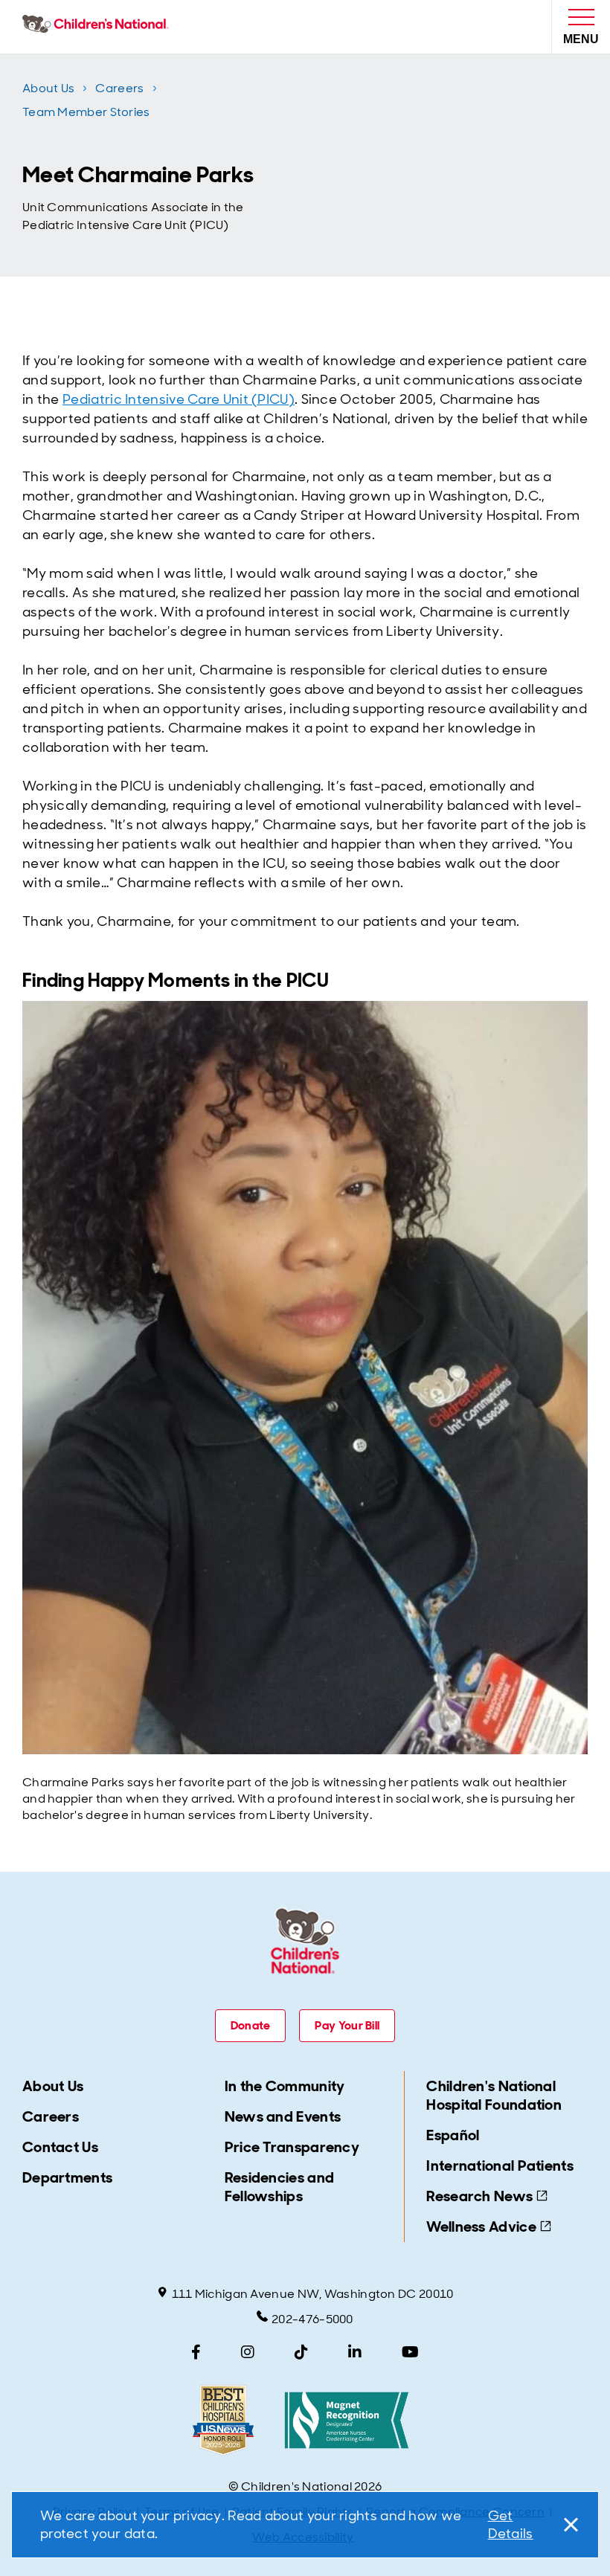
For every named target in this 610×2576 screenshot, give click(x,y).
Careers (119, 88)
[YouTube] (410, 2352)
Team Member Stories (86, 112)
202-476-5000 (312, 2319)
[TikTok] (301, 2352)
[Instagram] (248, 2352)
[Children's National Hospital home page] (99, 27)
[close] (568, 2525)
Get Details (511, 2525)
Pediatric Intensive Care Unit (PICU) (179, 399)
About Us (48, 88)
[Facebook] (196, 2352)
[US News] (223, 2420)
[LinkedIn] (355, 2352)
